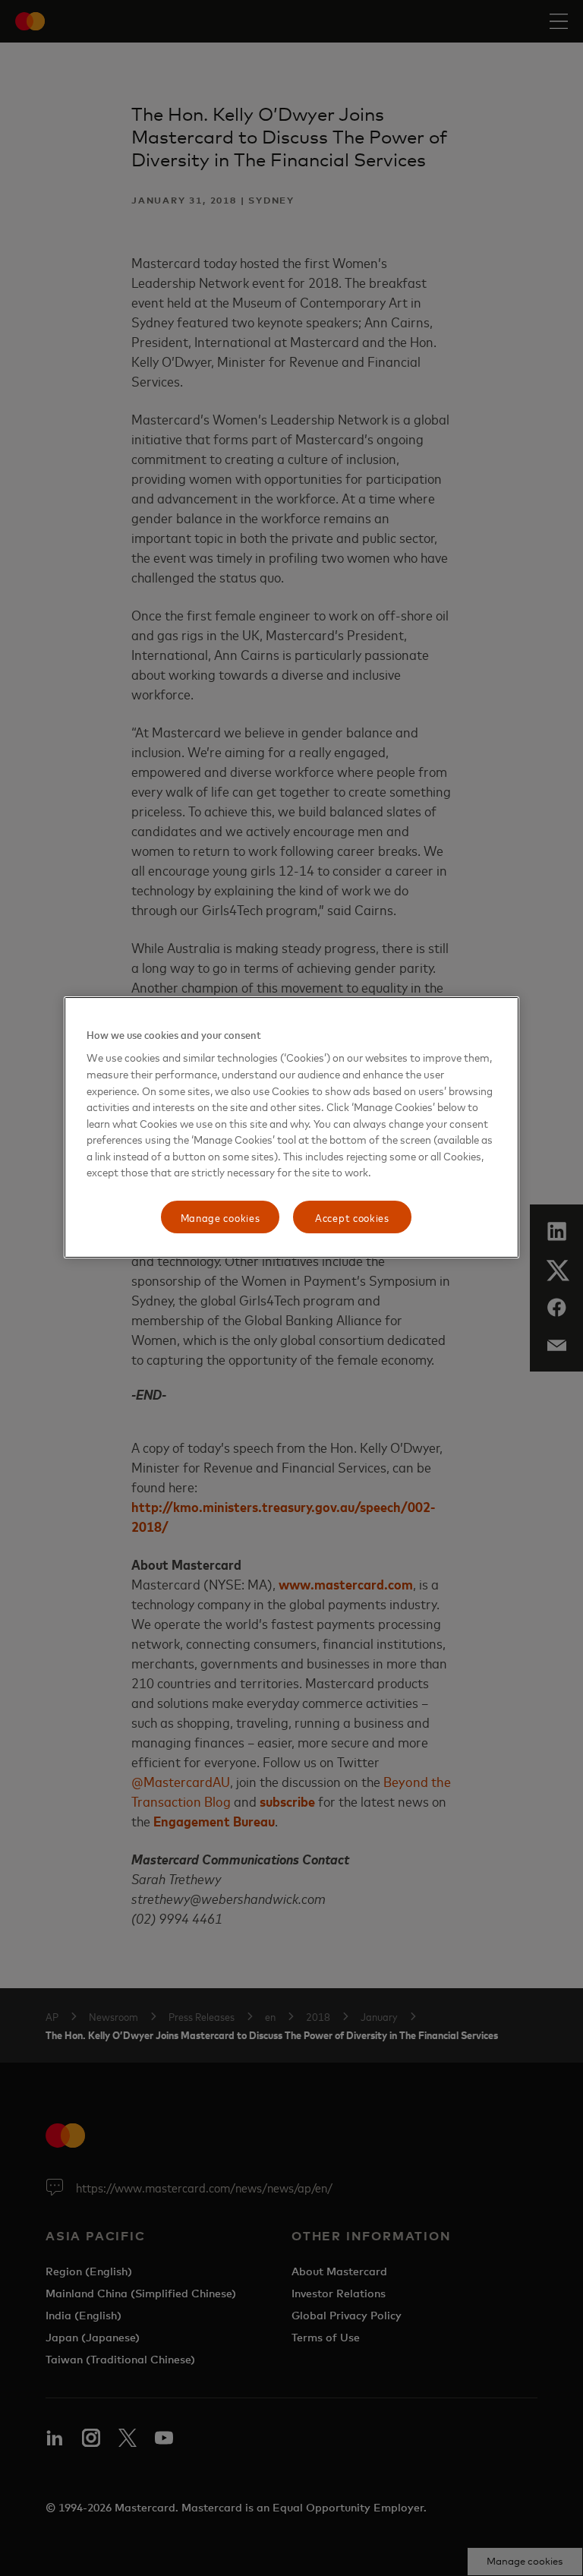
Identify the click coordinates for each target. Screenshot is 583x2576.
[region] (291, 1128)
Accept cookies (352, 1217)
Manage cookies (221, 1217)
